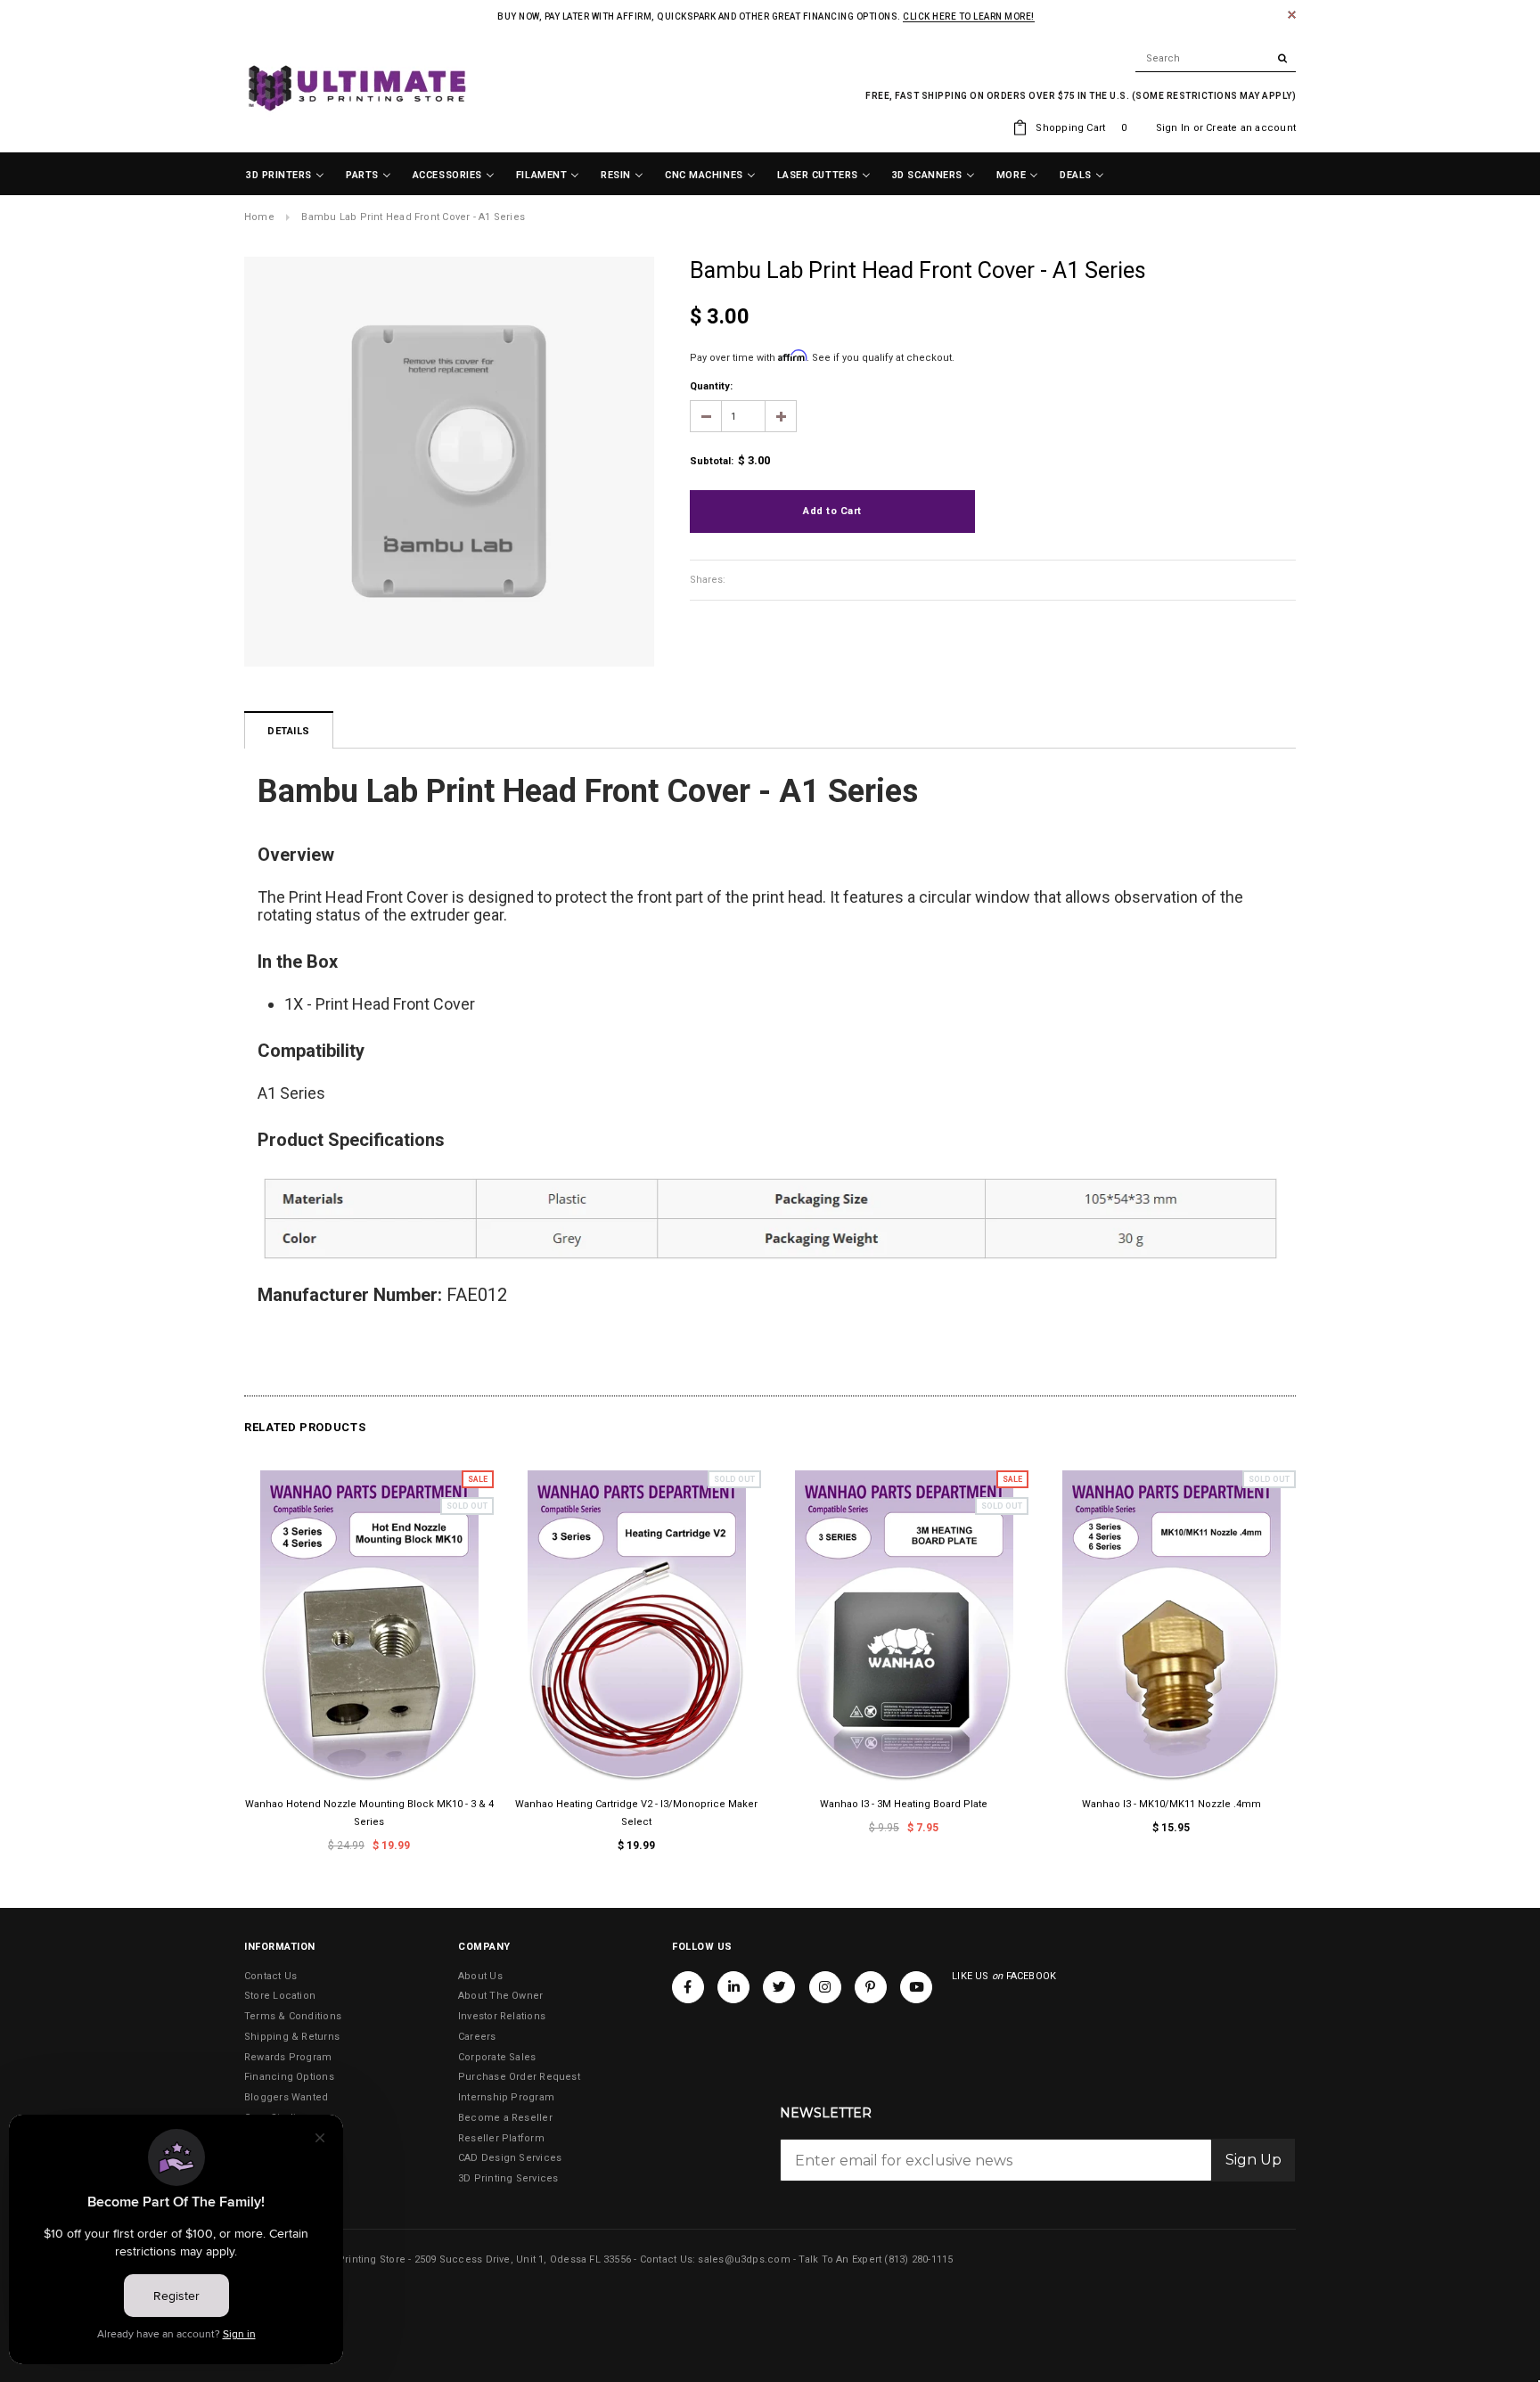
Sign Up (1253, 2160)
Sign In (1173, 128)
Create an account (1251, 128)
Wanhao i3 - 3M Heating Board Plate (904, 1804)
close (1292, 15)
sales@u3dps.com (744, 2259)
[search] (1216, 59)
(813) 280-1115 (918, 2259)
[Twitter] (779, 1987)
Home (259, 217)
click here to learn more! (969, 16)
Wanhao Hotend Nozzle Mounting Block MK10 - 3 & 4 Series (369, 1813)
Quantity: (711, 386)
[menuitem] (285, 176)
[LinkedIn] (733, 1987)
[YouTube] (916, 1987)
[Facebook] (688, 1987)
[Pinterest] (871, 1987)
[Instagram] (825, 1987)
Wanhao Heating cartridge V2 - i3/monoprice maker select (636, 1813)
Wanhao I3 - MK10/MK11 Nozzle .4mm (1171, 1804)
